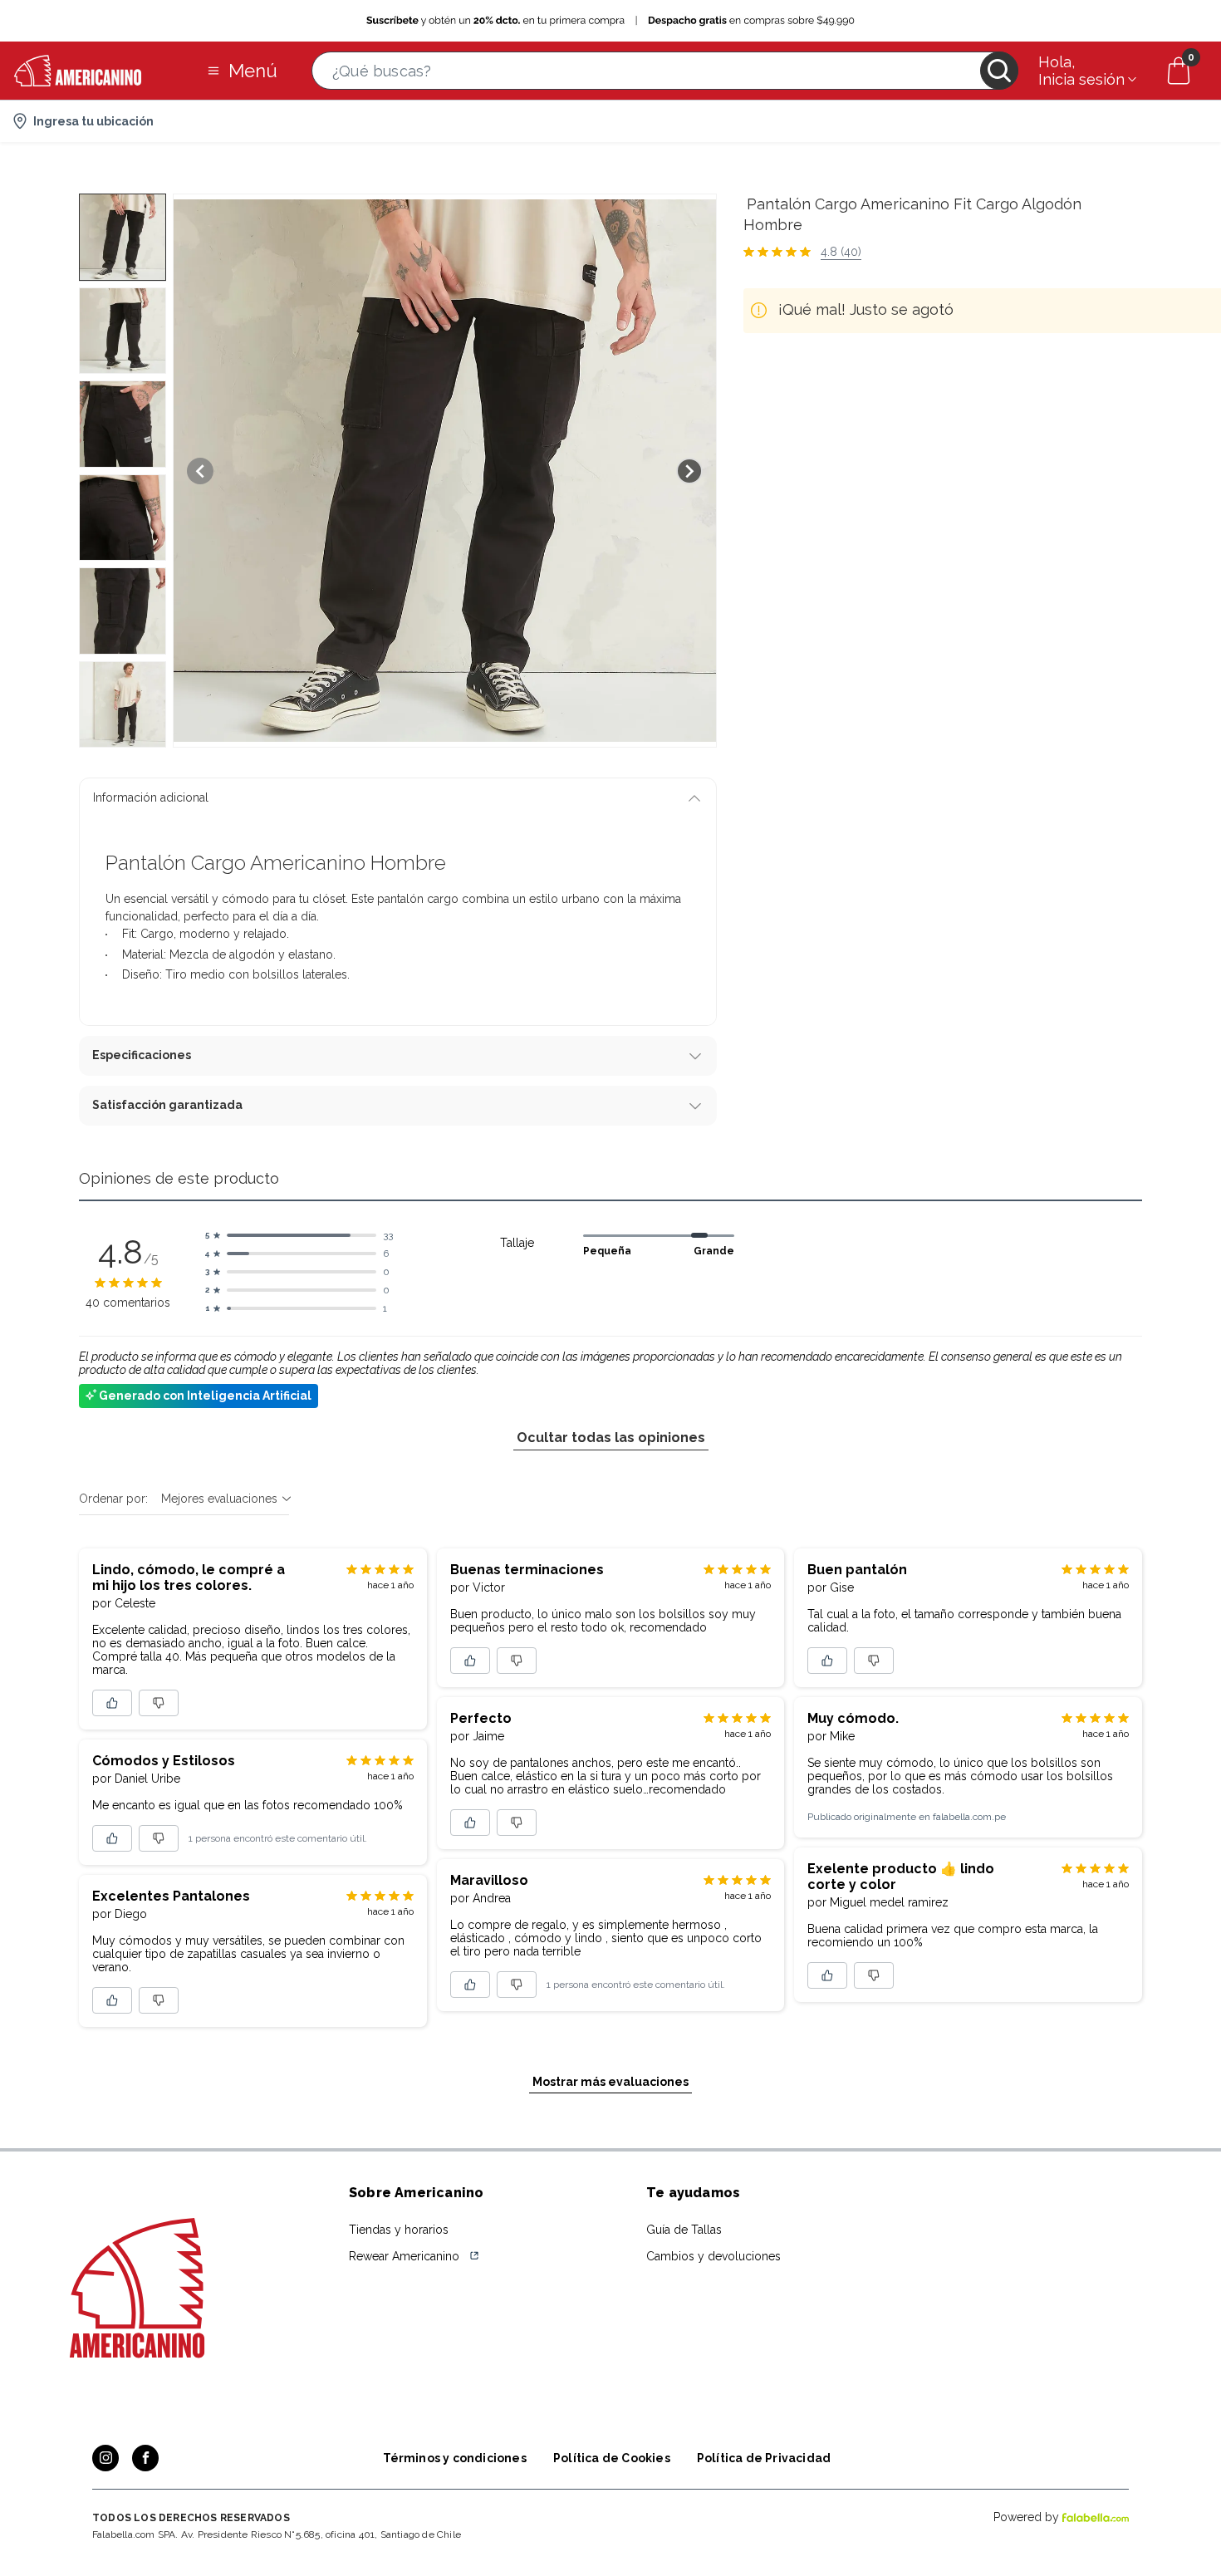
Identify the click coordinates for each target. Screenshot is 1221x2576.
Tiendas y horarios (399, 2230)
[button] (665, 71)
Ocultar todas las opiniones (611, 1438)
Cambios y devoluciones (713, 2256)
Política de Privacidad (764, 2458)
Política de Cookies (612, 2458)
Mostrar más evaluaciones (610, 2082)
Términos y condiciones (455, 2458)
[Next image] (689, 471)
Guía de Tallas (684, 2230)
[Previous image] (200, 471)
